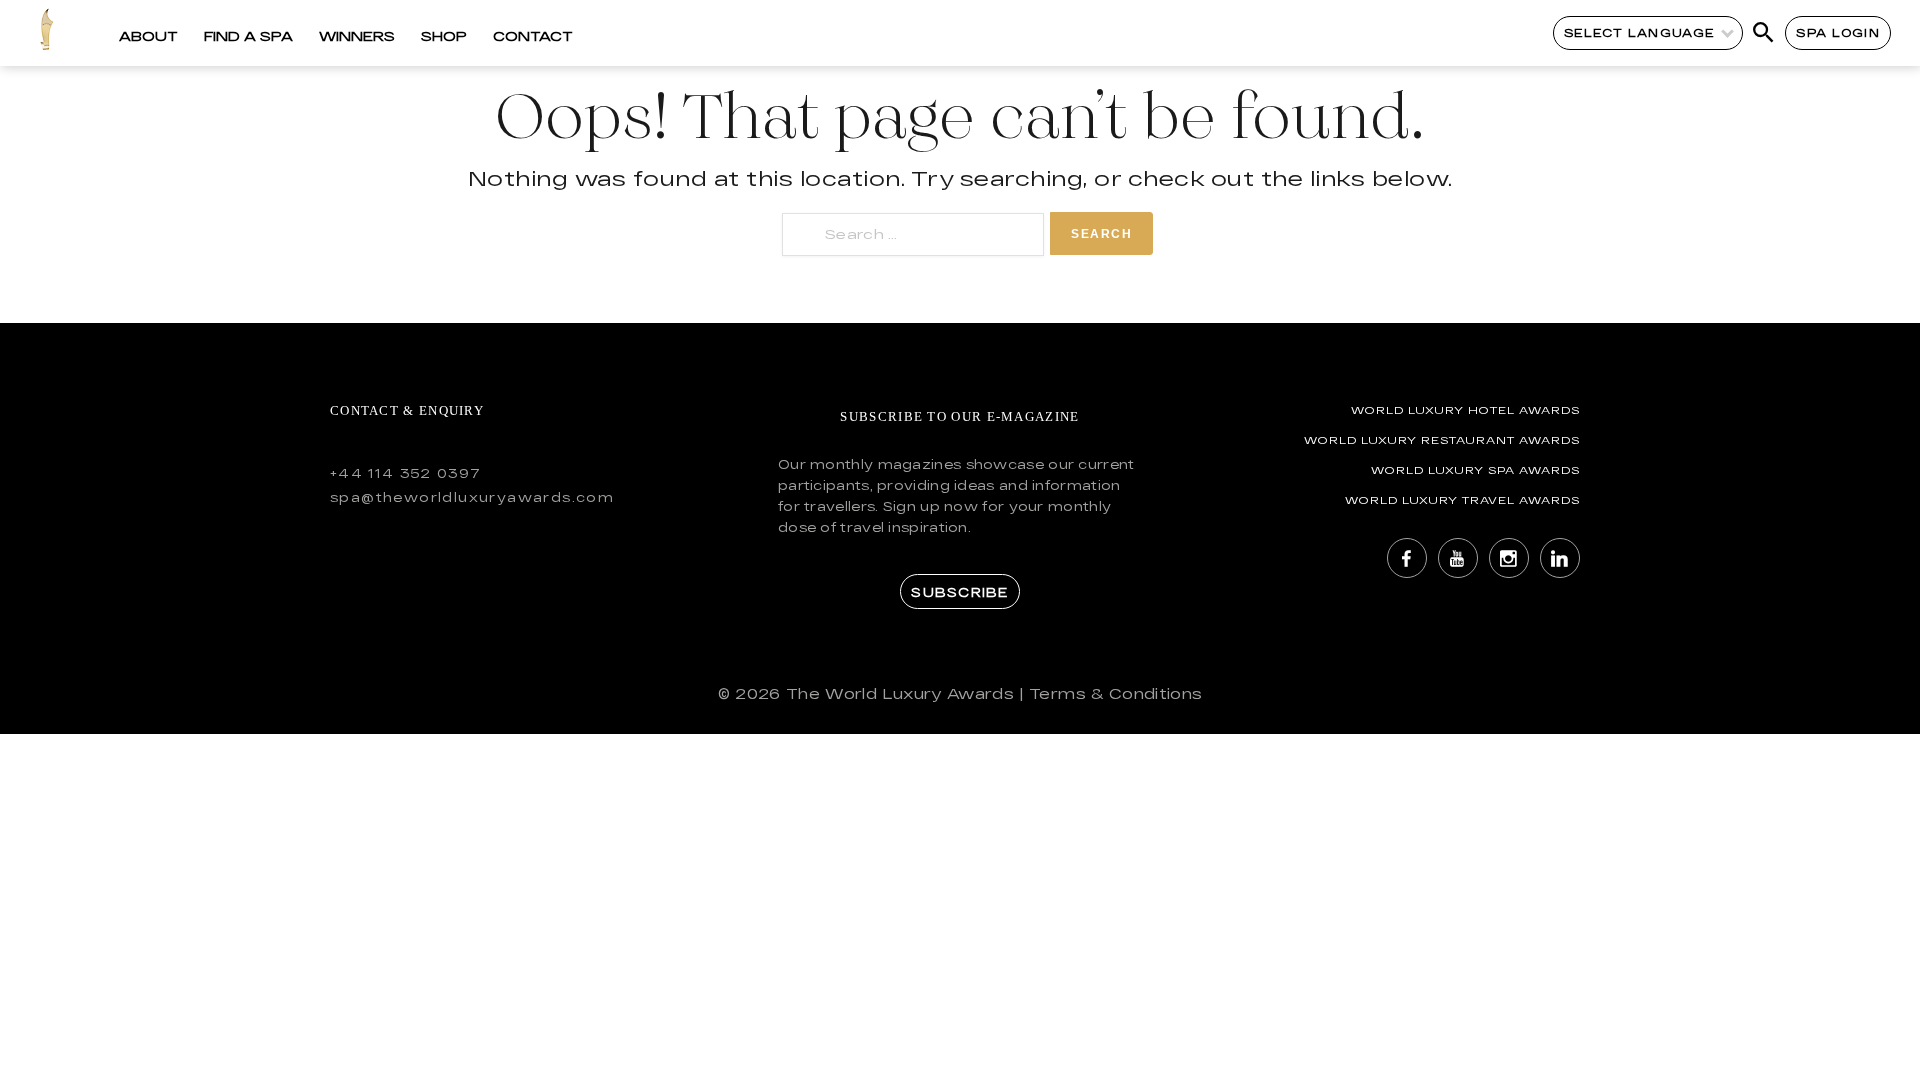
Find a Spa (248, 36)
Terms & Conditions (1115, 693)
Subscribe (959, 592)
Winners (357, 36)
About (148, 36)
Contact (533, 36)
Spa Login (1837, 32)
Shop (444, 36)
